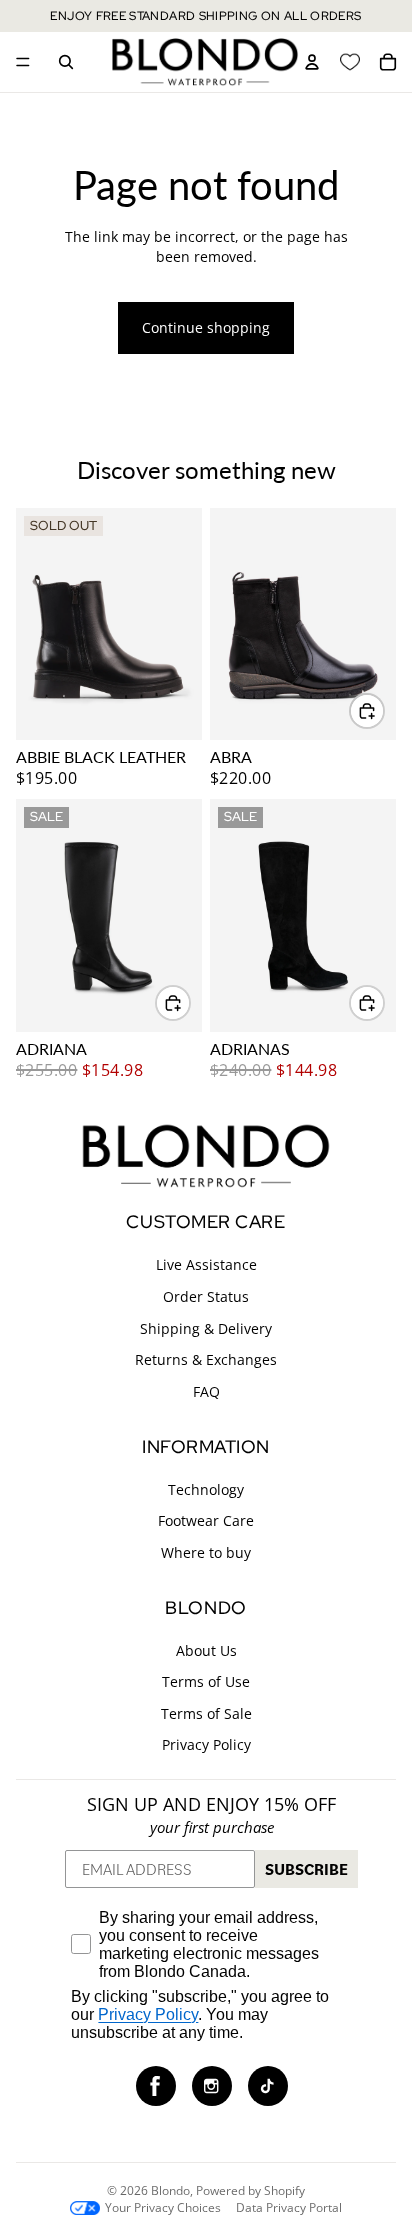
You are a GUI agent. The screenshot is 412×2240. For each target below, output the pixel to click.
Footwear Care (206, 1520)
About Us (206, 1650)
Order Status (206, 1296)
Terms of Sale (206, 1713)
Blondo (170, 2190)
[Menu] (23, 62)
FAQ (206, 1391)
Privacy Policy (206, 1744)
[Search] (66, 62)
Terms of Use (206, 1681)
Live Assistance (206, 1264)
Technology (206, 1489)
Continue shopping (206, 327)
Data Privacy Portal (289, 2208)
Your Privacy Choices (163, 2208)
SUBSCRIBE (306, 1869)
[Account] (312, 62)
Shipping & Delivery (206, 1328)
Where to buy (206, 1552)
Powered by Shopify (250, 2190)
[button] (156, 2086)
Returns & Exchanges (206, 1359)
